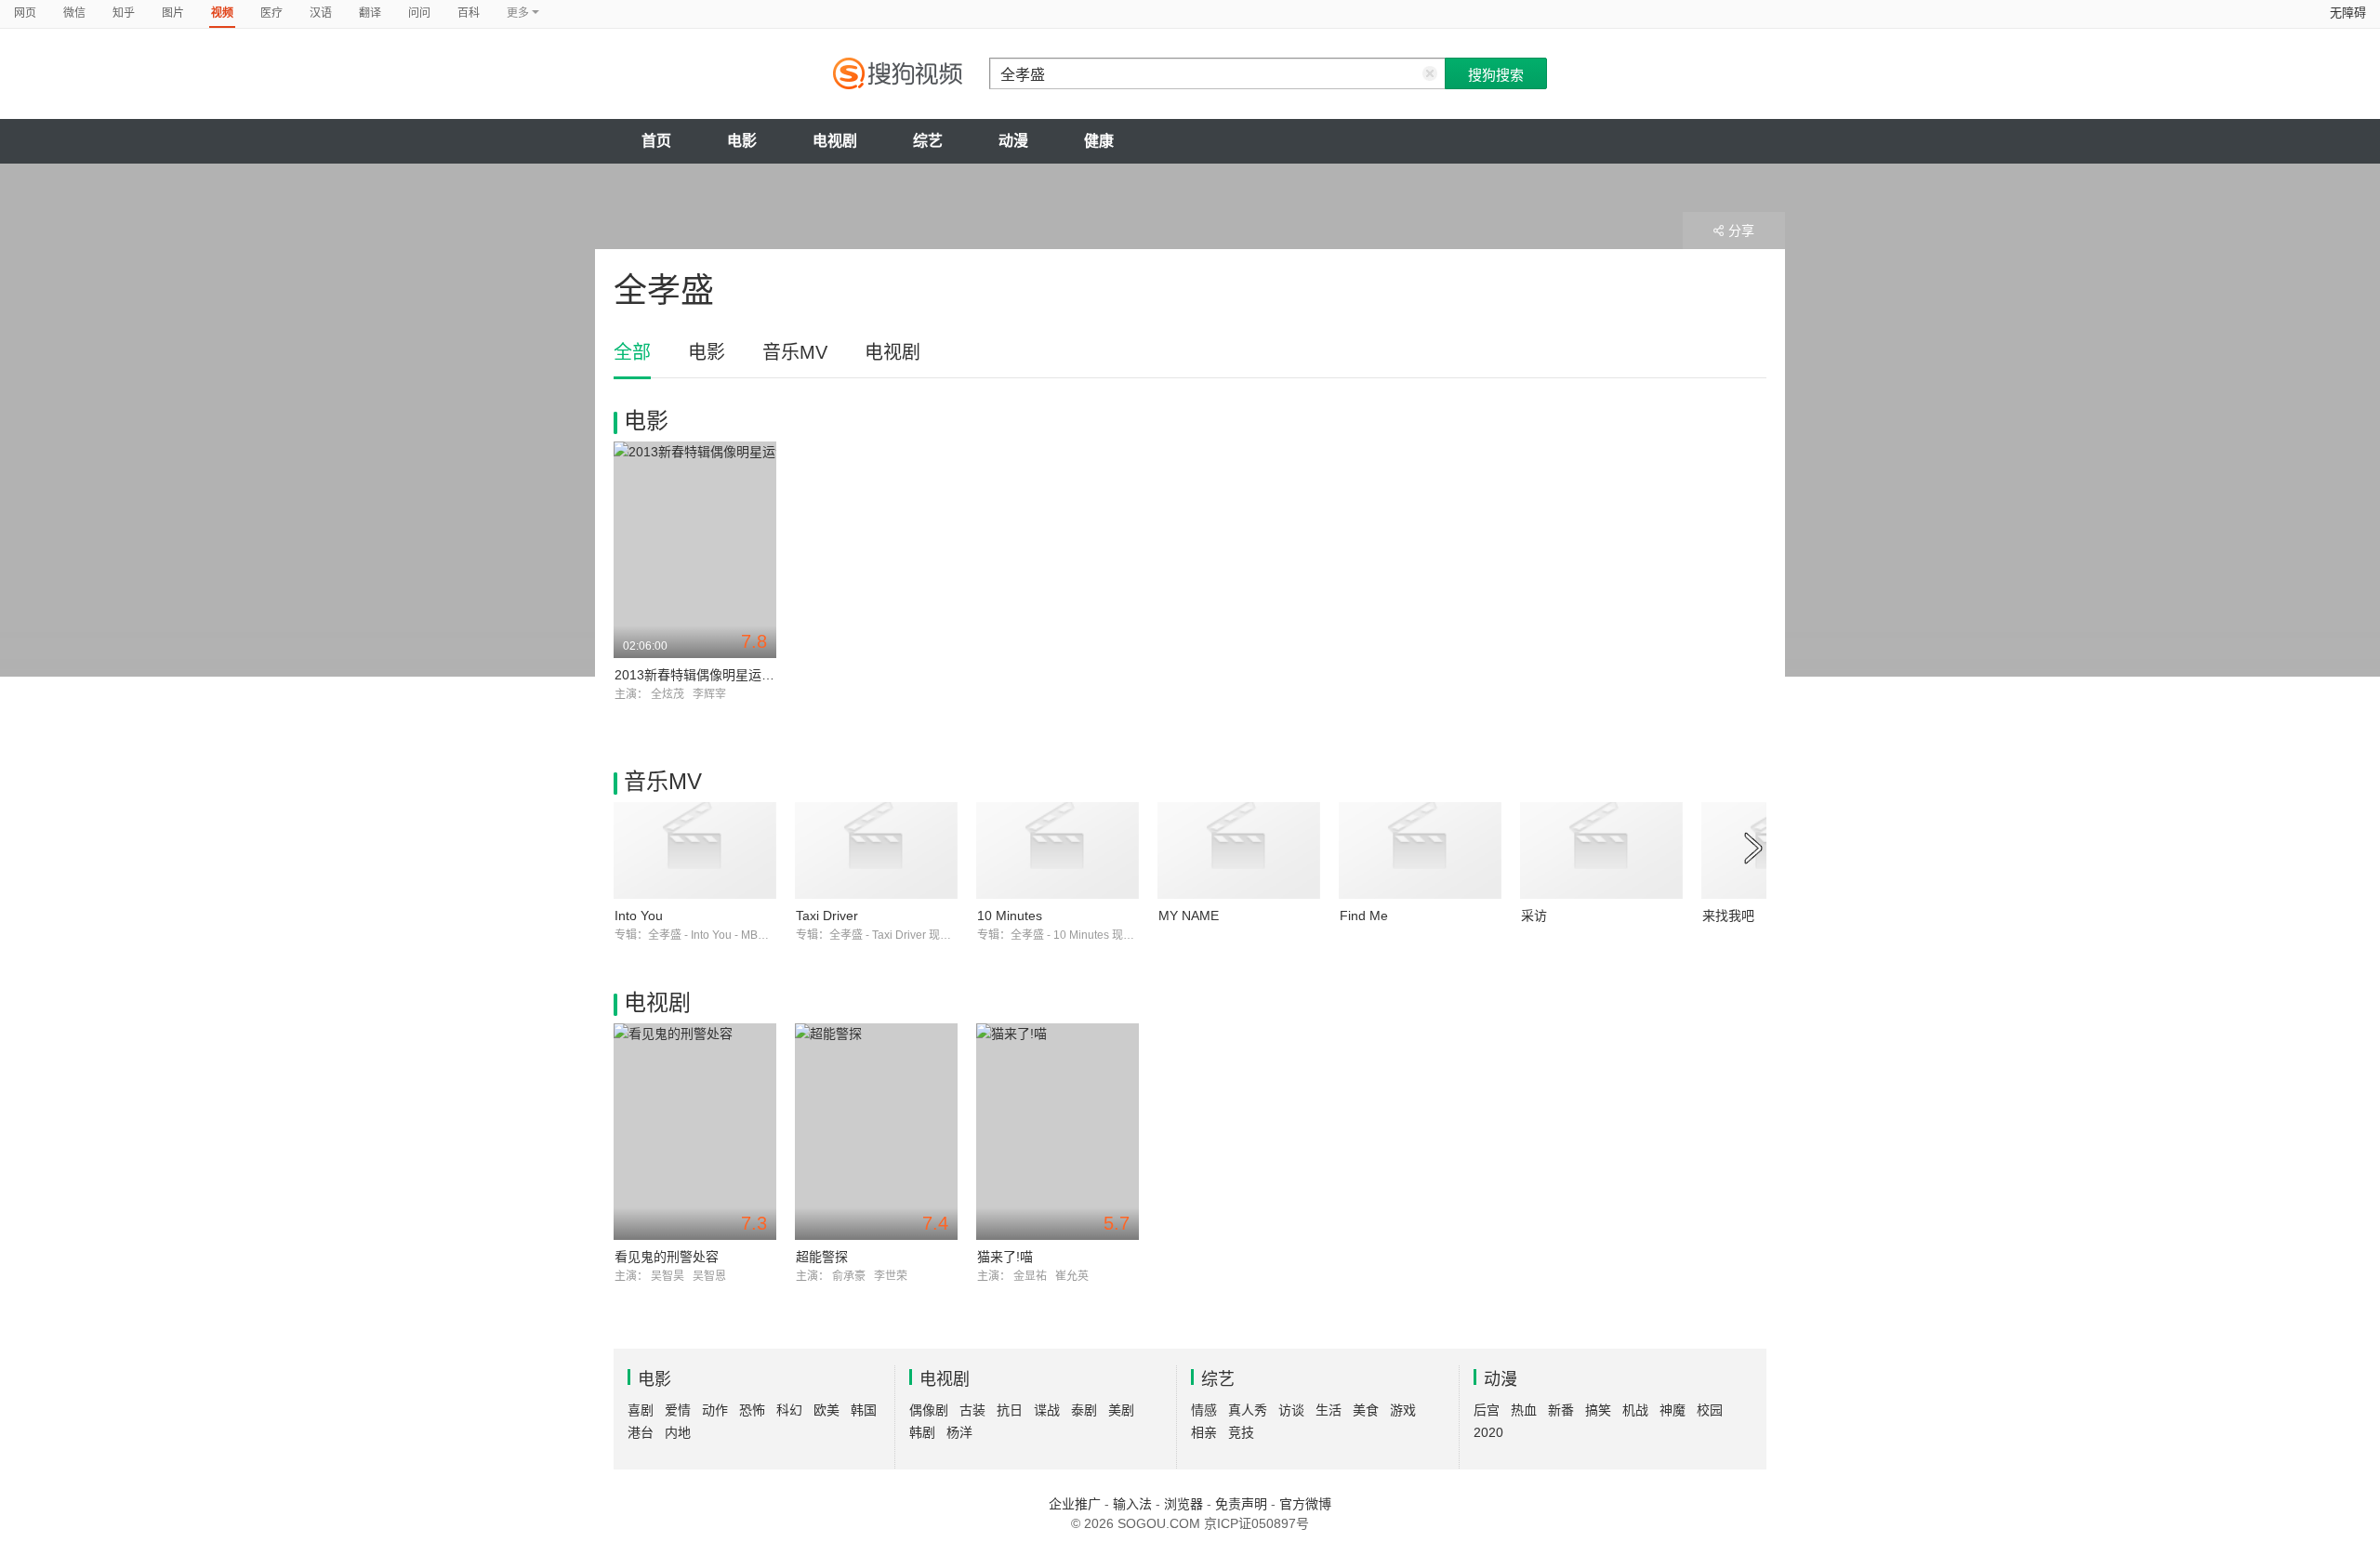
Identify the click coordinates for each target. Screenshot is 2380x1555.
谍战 (1047, 1410)
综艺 (928, 141)
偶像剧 (929, 1410)
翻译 (370, 13)
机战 (1635, 1410)
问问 (419, 13)
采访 (1534, 916)
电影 (742, 141)
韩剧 (922, 1432)
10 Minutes (1010, 916)
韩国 (864, 1410)
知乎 (124, 13)
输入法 (1132, 1504)
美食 (1366, 1410)
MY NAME (1189, 916)
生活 (1329, 1410)
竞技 (1241, 1432)
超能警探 (822, 1257)
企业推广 (1075, 1504)
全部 (632, 352)
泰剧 (1084, 1410)
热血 (1524, 1410)
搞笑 (1598, 1410)
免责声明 (1241, 1504)
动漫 (1013, 141)
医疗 (271, 13)
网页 (25, 13)
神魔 (1673, 1410)
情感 (1204, 1410)
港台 (641, 1432)
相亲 (1204, 1432)
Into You (639, 916)
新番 (1561, 1410)
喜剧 (641, 1410)
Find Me (1364, 916)
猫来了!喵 (1005, 1257)
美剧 (1121, 1410)
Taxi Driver (827, 916)
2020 (1488, 1432)
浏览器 (1183, 1504)
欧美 (826, 1410)
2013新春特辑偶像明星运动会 (701, 675)
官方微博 (1305, 1504)
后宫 (1487, 1410)
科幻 (789, 1410)
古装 (972, 1410)
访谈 (1291, 1410)
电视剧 (835, 141)
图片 (173, 13)
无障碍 (2348, 13)
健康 (1099, 141)
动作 (715, 1410)
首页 (656, 141)
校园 (1710, 1410)
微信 (74, 13)
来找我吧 (1728, 916)
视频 (222, 13)
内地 (678, 1432)
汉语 (321, 13)
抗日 (1010, 1410)
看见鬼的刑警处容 (667, 1257)
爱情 (678, 1410)
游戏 (1403, 1410)
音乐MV (795, 352)
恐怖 (752, 1410)
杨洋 (959, 1432)
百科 (469, 13)
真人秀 (1248, 1410)
